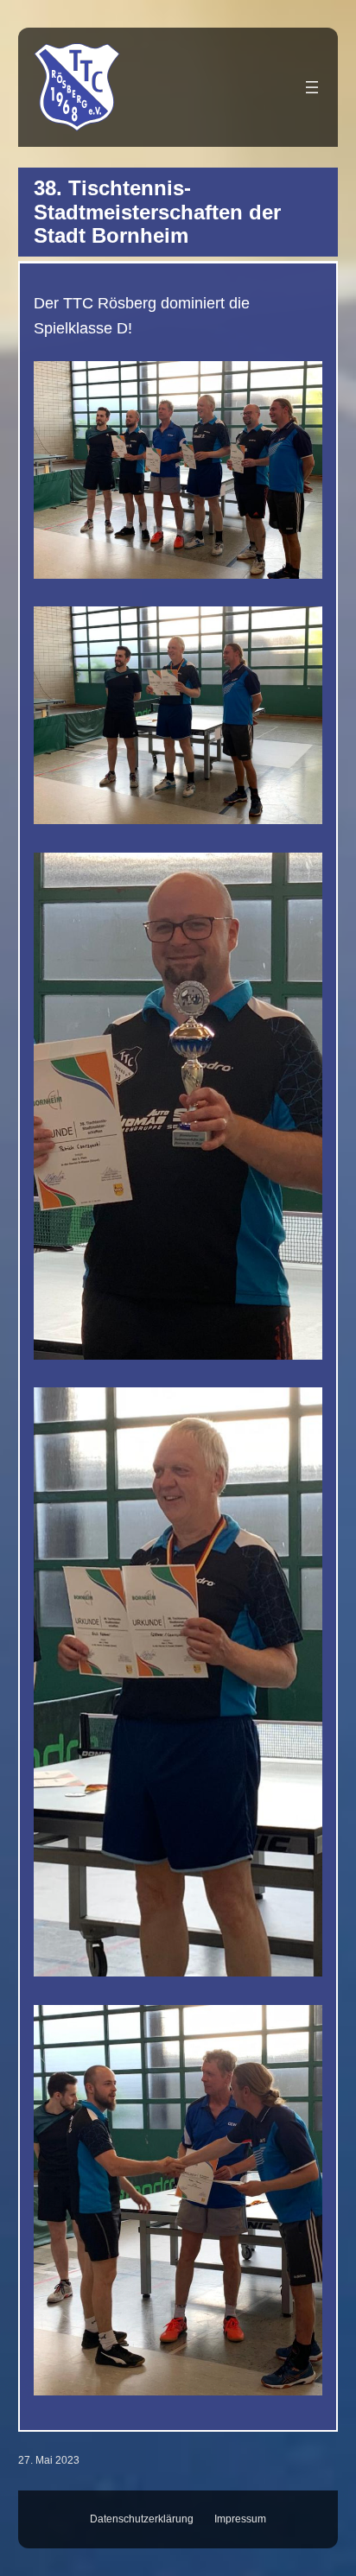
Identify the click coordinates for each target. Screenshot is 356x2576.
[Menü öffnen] (312, 87)
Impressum (240, 2519)
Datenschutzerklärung (142, 2519)
